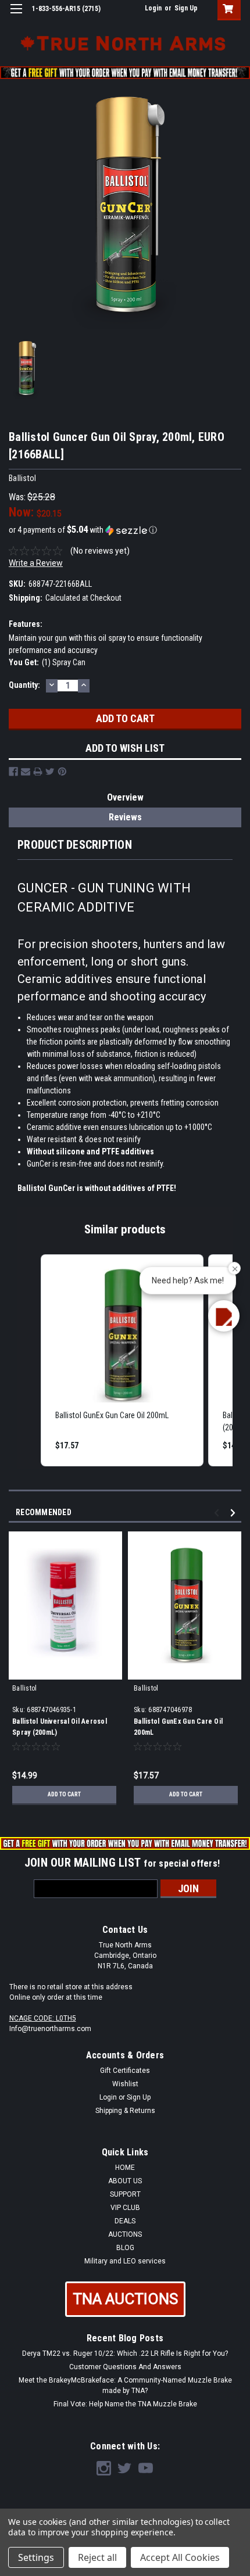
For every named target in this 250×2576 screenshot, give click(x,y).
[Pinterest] (62, 772)
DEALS (125, 2221)
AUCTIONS (125, 2234)
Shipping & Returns (125, 2111)
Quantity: (24, 685)
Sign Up (186, 8)
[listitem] (122, 1360)
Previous (218, 1513)
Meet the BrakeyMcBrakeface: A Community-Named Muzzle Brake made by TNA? (125, 2385)
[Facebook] (13, 772)
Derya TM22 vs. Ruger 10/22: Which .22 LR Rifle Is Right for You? (125, 2353)
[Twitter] (50, 772)
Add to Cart (64, 1794)
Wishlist (125, 2084)
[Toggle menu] (16, 16)
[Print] (38, 772)
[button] (125, 530)
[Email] (26, 772)
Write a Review (36, 563)
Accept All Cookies (180, 2557)
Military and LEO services (125, 2261)
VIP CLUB (125, 2208)
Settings (36, 2557)
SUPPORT (125, 2194)
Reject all (97, 2557)
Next (235, 1513)
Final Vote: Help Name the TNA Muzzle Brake (125, 2404)
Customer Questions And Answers (125, 2367)
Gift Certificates (125, 2071)
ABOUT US (125, 2181)
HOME (125, 2168)
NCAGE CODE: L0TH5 (43, 2018)
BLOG (125, 2248)
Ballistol (24, 1688)
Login (153, 8)
